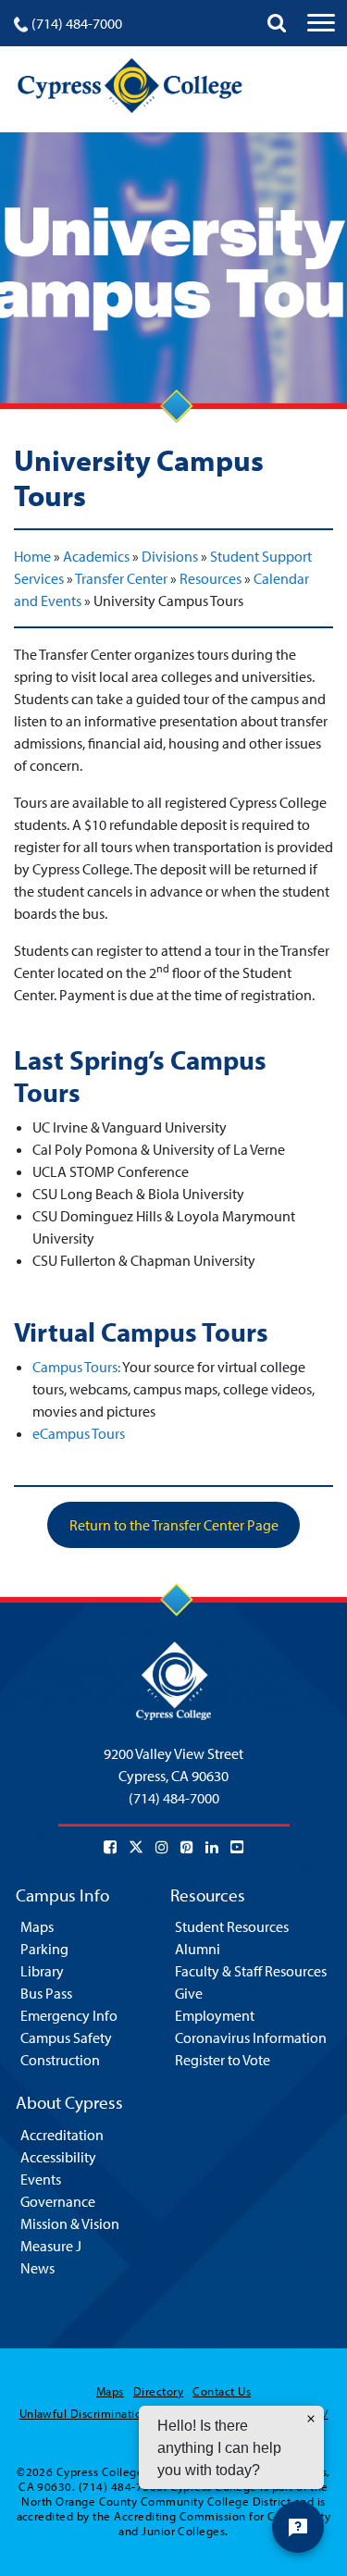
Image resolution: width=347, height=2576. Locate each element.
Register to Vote (223, 2060)
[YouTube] (237, 1847)
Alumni (198, 1949)
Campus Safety (66, 2037)
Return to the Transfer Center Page (174, 1525)
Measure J (51, 2246)
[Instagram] (162, 1847)
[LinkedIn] (212, 1847)
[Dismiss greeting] (311, 2419)
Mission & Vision (70, 2223)
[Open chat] (298, 2527)
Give (189, 1993)
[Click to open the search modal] (277, 23)
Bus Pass (46, 1993)
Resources (211, 578)
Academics (96, 556)
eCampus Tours (79, 1433)
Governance (58, 2201)
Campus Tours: (76, 1367)
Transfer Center (121, 578)
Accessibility (58, 2157)
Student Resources (232, 1926)
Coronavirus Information (251, 2037)
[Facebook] (110, 1847)
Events (41, 2179)
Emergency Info (69, 2015)
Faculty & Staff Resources (251, 1971)
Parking (44, 1949)
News (37, 2268)
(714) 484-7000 (77, 23)
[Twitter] (136, 1847)
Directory (158, 2391)
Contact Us (222, 2391)
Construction (60, 2060)
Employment (215, 2015)
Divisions (170, 556)
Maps (37, 1926)
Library (42, 1971)
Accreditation (62, 2135)
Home (32, 556)
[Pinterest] (187, 1847)
